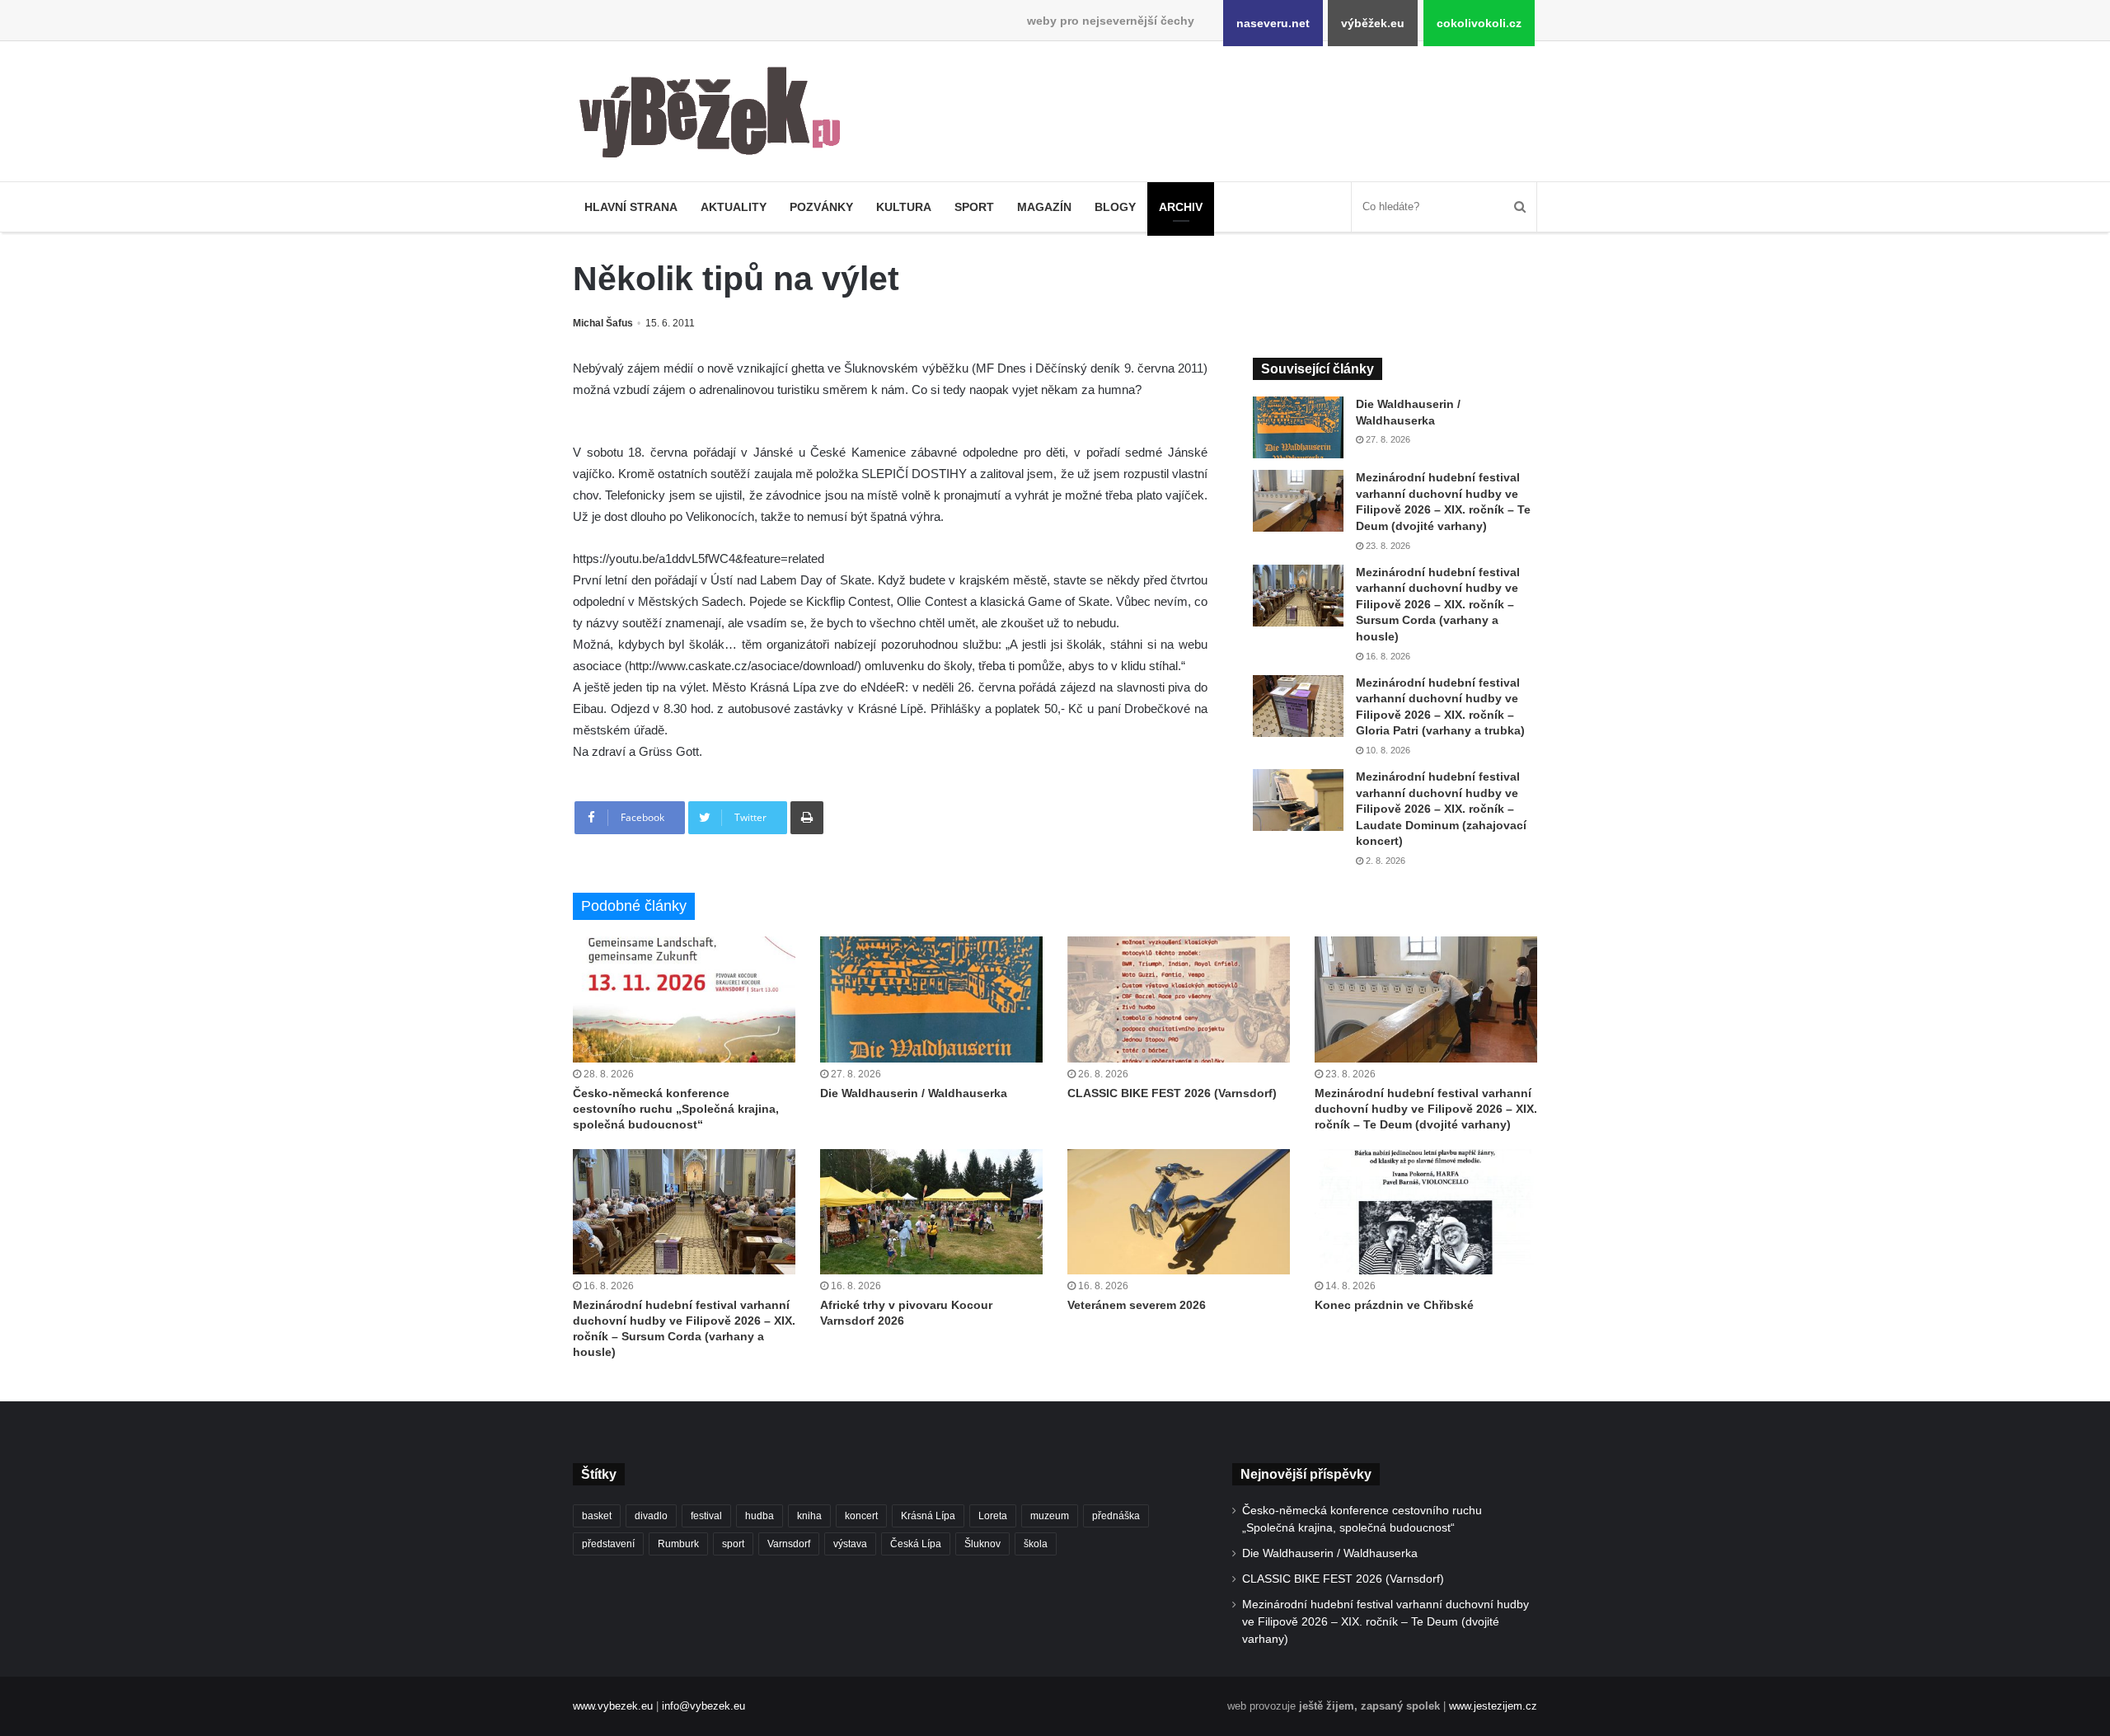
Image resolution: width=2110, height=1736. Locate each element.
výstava (850, 1544)
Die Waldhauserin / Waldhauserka (914, 1093)
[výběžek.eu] (717, 115)
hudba (760, 1516)
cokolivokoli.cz (1479, 23)
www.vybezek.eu (613, 1706)
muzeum (1050, 1516)
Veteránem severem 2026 (1137, 1305)
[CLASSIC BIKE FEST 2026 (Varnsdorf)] (1179, 999)
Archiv (1181, 207)
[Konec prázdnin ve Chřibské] (1426, 1212)
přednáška (1116, 1516)
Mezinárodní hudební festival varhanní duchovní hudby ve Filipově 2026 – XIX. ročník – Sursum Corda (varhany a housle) (1438, 604)
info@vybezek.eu (703, 1706)
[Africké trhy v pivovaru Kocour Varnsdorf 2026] (931, 1212)
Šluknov (982, 1544)
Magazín (1044, 207)
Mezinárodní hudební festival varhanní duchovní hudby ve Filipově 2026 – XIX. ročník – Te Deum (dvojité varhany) (1426, 1109)
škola (1036, 1544)
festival (706, 1516)
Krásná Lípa (928, 1516)
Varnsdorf (789, 1544)
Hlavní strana (631, 207)
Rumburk (678, 1544)
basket (597, 1516)
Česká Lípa (916, 1544)
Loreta (993, 1516)
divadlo (651, 1516)
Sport (974, 207)
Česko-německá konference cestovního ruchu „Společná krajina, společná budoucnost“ (676, 1109)
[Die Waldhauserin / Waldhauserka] (1298, 427)
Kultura (904, 207)
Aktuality (734, 207)
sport (733, 1544)
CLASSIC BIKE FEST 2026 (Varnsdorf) (1172, 1093)
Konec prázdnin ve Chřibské (1394, 1305)
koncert (861, 1516)
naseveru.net (1273, 23)
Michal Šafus (603, 323)
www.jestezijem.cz (1493, 1706)
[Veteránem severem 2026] (1179, 1212)
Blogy (1115, 207)
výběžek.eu (1373, 23)
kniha (809, 1516)
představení (608, 1544)
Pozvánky (821, 207)
